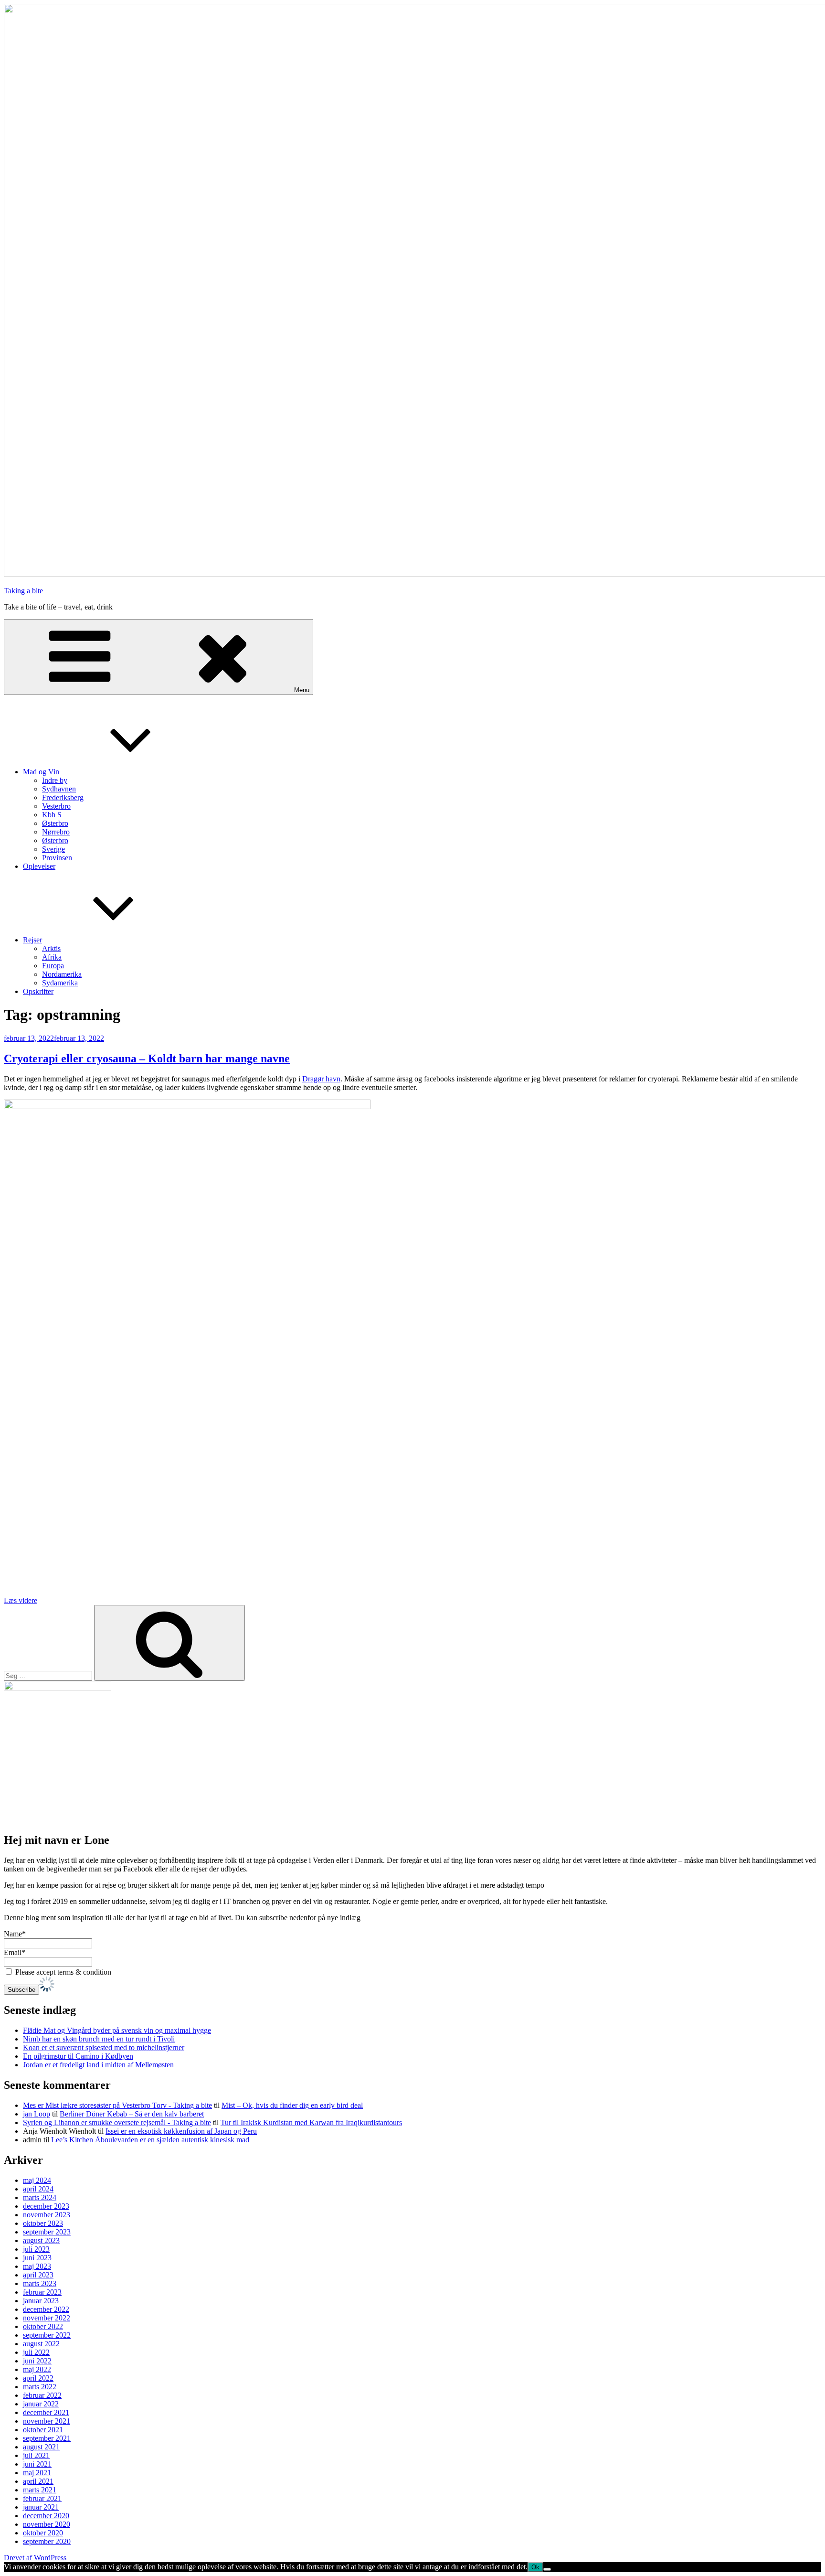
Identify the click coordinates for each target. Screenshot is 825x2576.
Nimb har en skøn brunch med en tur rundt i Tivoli (99, 2039)
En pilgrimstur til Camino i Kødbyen (78, 2056)
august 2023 (41, 2240)
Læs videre (21, 1600)
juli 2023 (36, 2249)
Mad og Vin (41, 772)
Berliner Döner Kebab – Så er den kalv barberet (132, 2114)
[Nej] (547, 2569)
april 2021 (38, 2481)
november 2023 (47, 2215)
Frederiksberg (63, 797)
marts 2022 (40, 2387)
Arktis (51, 948)
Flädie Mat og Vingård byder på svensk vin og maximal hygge (117, 2030)
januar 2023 (41, 2301)
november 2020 (47, 2524)
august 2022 (41, 2344)
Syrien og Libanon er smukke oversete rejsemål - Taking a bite (117, 2122)
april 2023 (38, 2275)
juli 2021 (36, 2455)
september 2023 (47, 2232)
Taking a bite (23, 591)
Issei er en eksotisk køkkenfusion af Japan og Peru (181, 2131)
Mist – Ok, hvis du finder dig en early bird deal (292, 2105)
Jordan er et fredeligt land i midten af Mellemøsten (98, 2065)
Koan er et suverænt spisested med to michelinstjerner (104, 2047)
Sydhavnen (59, 789)
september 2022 (47, 2335)
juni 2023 (37, 2258)
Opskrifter (38, 991)
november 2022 (47, 2318)
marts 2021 (40, 2490)
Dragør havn (321, 1079)
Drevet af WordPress (35, 2558)
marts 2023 (40, 2283)
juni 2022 (37, 2361)
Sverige (53, 849)
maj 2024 (37, 2180)
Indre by (55, 780)
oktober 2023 (43, 2223)
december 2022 (46, 2309)
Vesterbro (56, 806)
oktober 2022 (43, 2326)
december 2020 (46, 2516)
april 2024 (38, 2189)
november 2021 (47, 2421)
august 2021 (41, 2447)
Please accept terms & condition (62, 1972)
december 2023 (46, 2206)
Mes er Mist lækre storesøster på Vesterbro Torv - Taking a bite (117, 2105)
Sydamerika (60, 983)
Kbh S (52, 815)
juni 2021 (37, 2464)
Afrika (52, 957)
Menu (302, 690)
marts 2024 (40, 2197)
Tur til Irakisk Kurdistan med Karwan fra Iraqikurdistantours (311, 2122)
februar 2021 (42, 2498)
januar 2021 (41, 2507)
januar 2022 (41, 2404)
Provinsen (57, 858)
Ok (535, 2567)
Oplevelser (39, 866)
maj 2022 (37, 2369)
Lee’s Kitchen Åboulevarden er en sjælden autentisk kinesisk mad (150, 2140)
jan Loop (37, 2114)
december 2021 (46, 2412)
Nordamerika (62, 974)
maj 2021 (37, 2473)
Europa (53, 966)
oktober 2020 (43, 2533)
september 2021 (47, 2438)
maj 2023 (37, 2266)
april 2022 (38, 2378)
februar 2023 (42, 2292)
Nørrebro (56, 832)
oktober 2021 (43, 2430)
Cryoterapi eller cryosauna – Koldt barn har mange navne (147, 1058)
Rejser (32, 940)
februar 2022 (42, 2395)
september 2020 (47, 2541)
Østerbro (55, 823)
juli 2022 (36, 2352)
